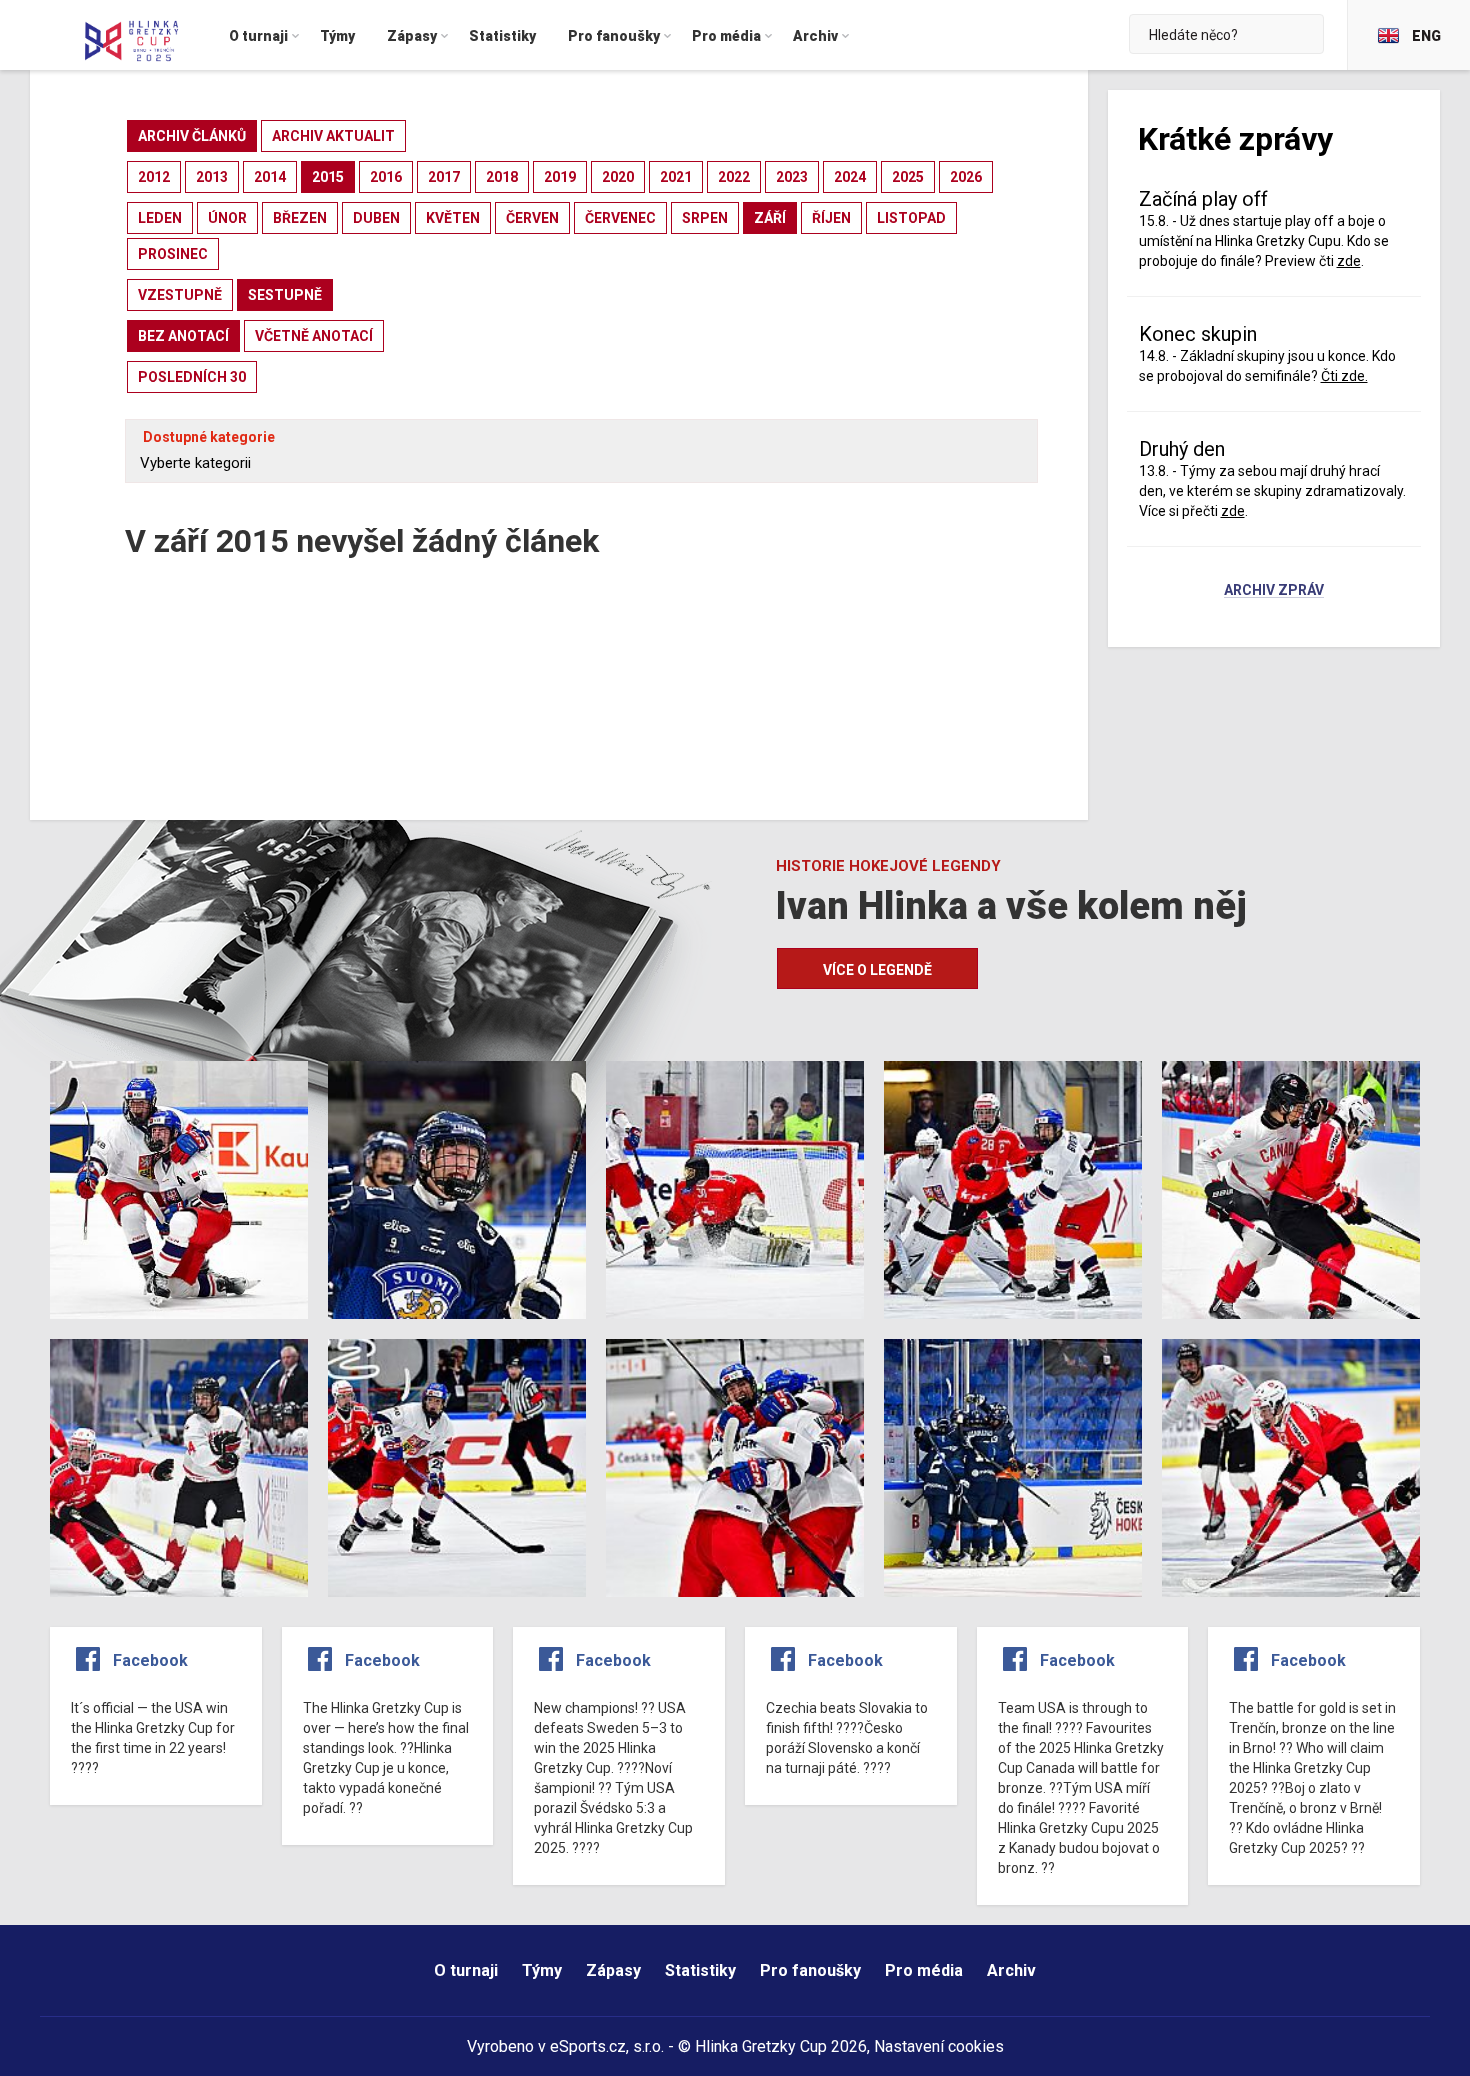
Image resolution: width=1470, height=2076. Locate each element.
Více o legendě (877, 970)
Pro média (924, 1970)
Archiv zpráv (1274, 591)
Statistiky (700, 1970)
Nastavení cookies (939, 2046)
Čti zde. (1344, 376)
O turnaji (466, 1970)
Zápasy (613, 1970)
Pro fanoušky (810, 1970)
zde (1233, 511)
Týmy (542, 1970)
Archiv (1011, 1970)
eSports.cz (588, 2046)
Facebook (150, 1660)
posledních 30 (192, 377)
